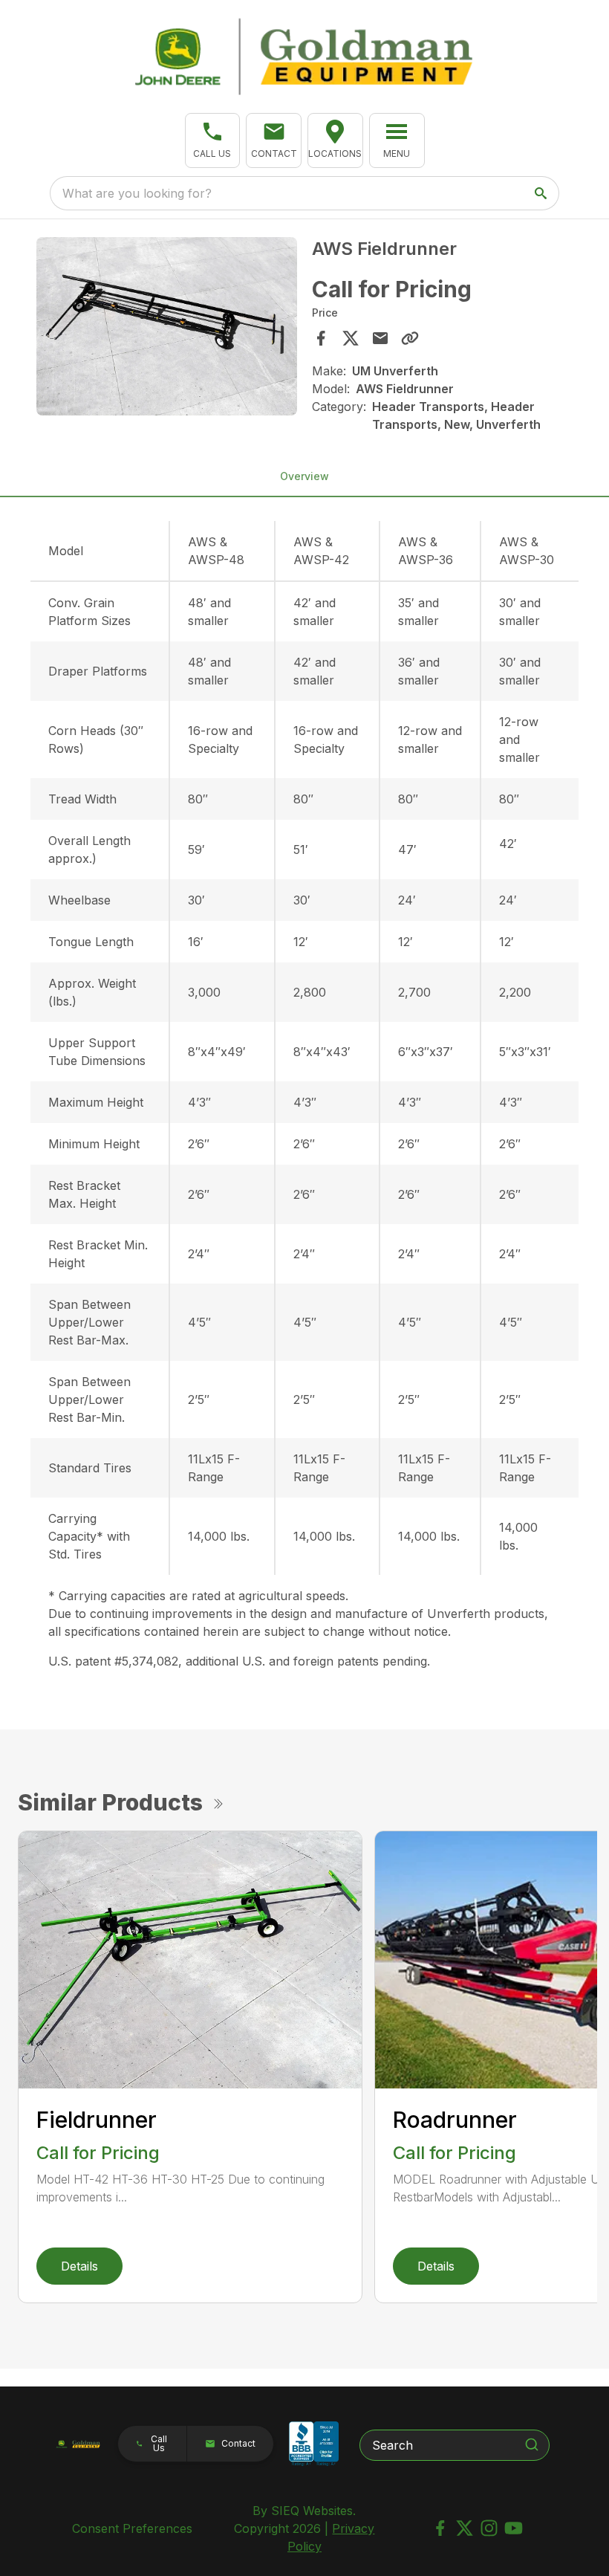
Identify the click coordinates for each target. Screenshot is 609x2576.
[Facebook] (440, 2528)
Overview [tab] (304, 476)
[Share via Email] (380, 338)
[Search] (532, 2444)
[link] (335, 140)
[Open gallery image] (167, 326)
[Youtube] (514, 2528)
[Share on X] (351, 338)
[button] (213, 140)
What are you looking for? (137, 193)
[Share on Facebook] (321, 338)
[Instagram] (489, 2528)
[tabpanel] (167, 329)
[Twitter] (465, 2528)
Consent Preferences (132, 2528)
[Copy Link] (410, 338)
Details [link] (79, 2266)
